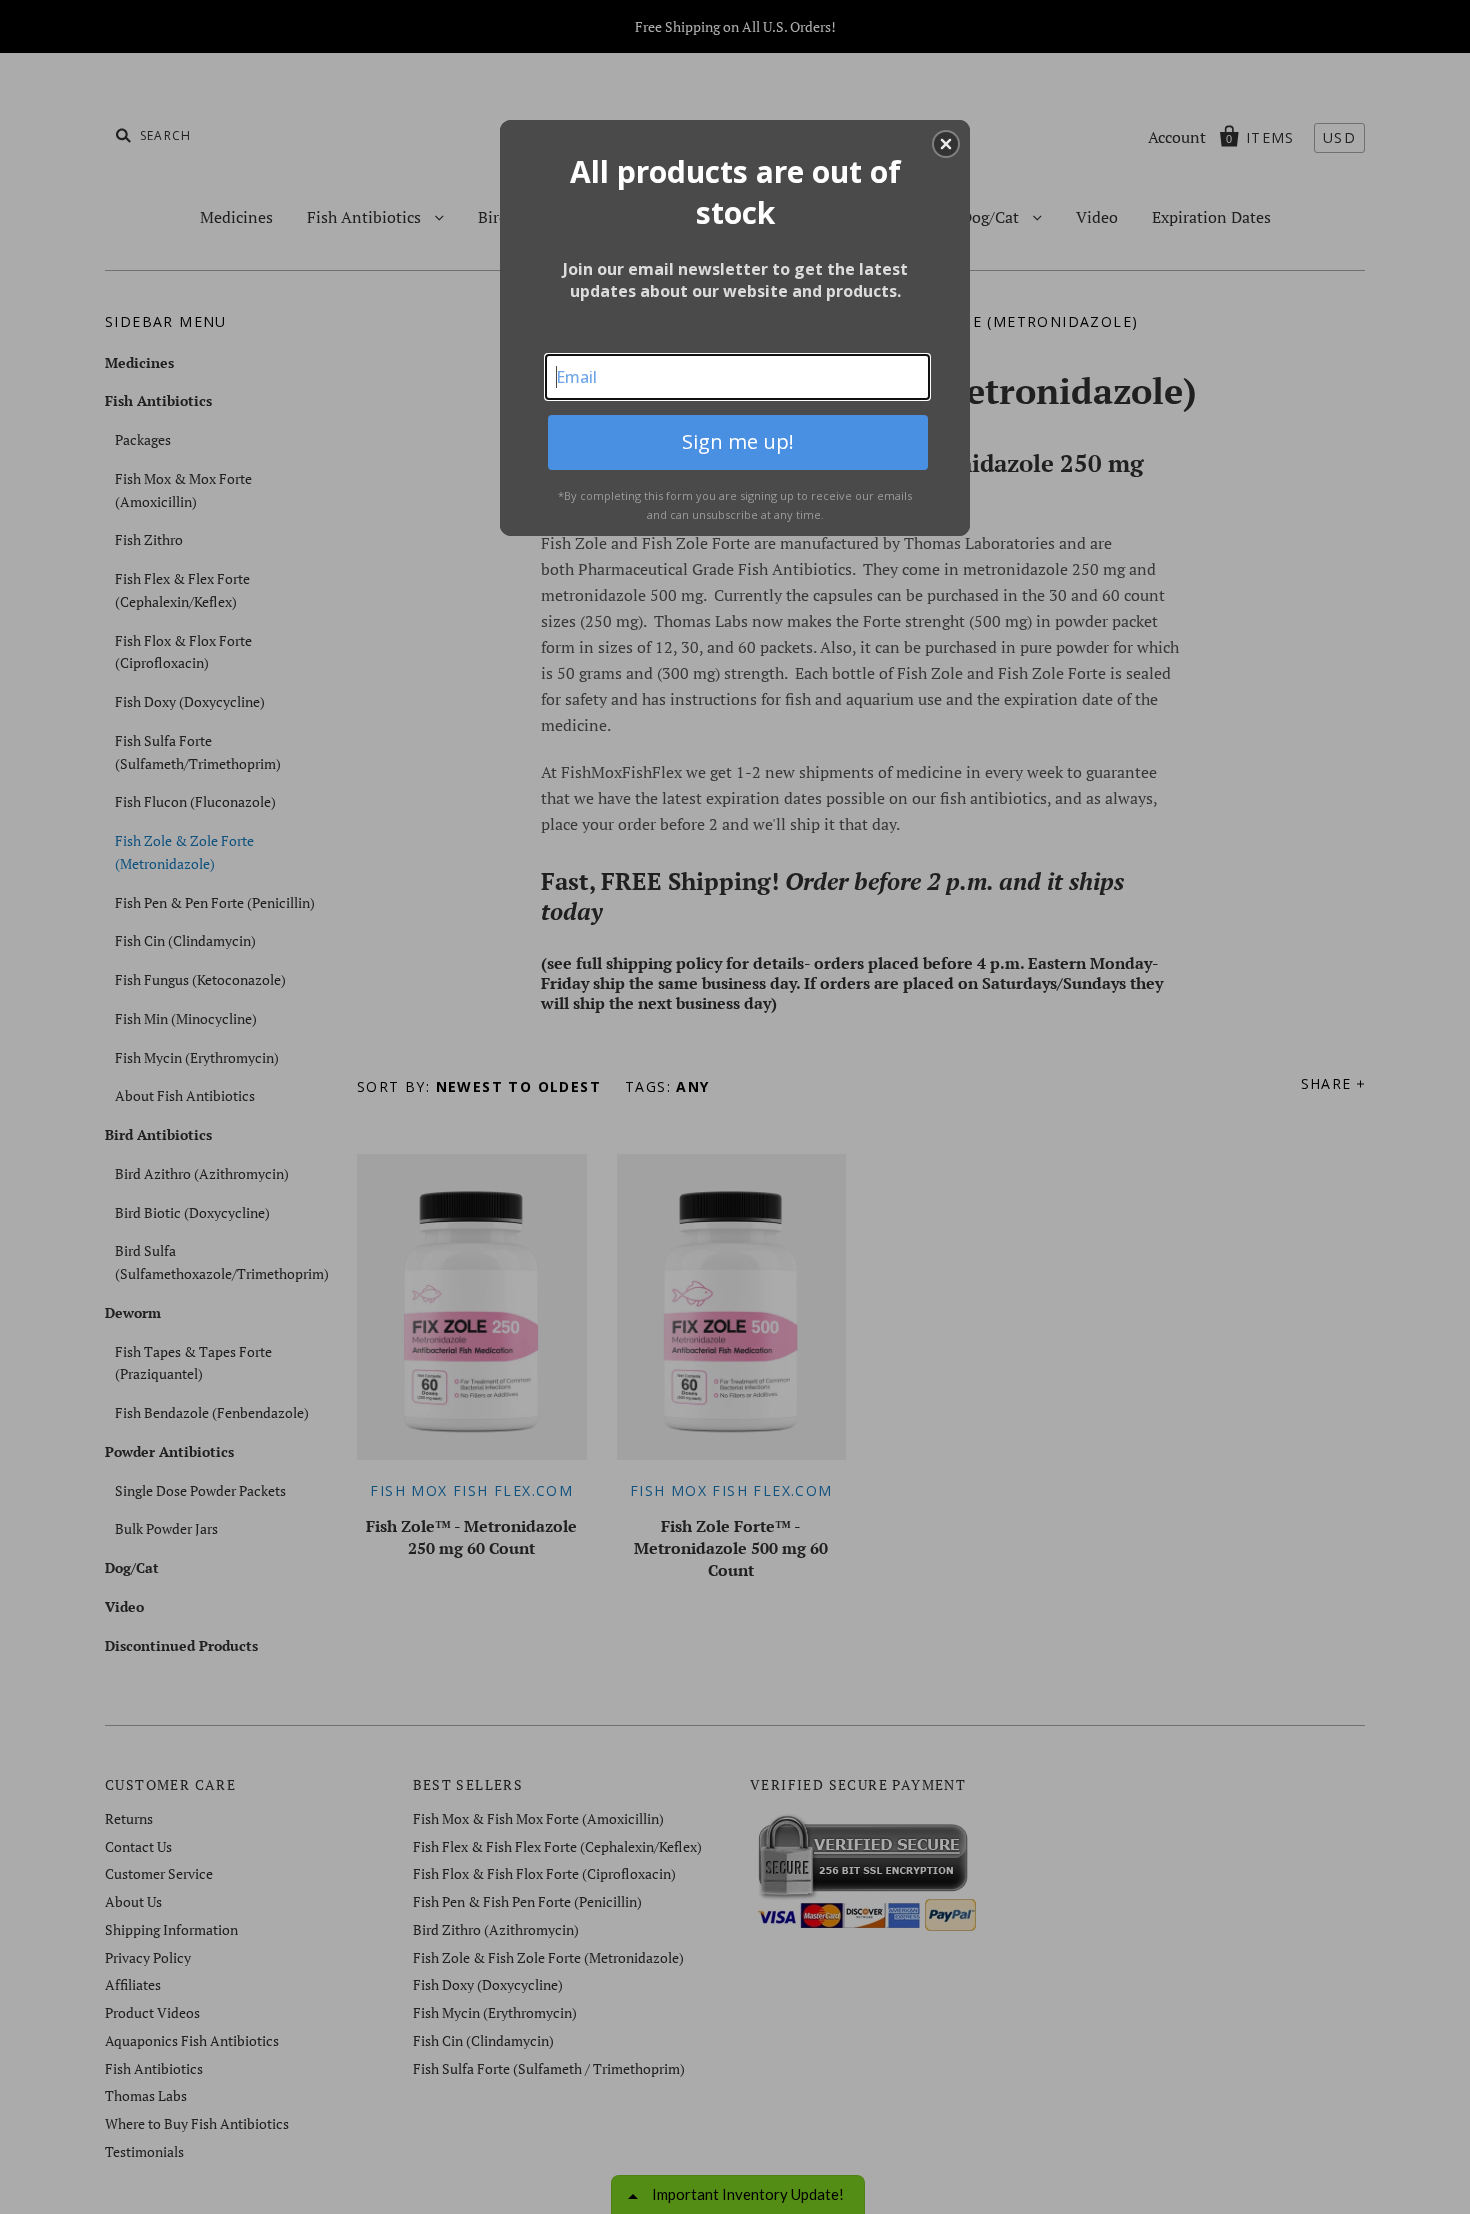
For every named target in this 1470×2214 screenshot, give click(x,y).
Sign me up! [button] (738, 441)
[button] (946, 144)
